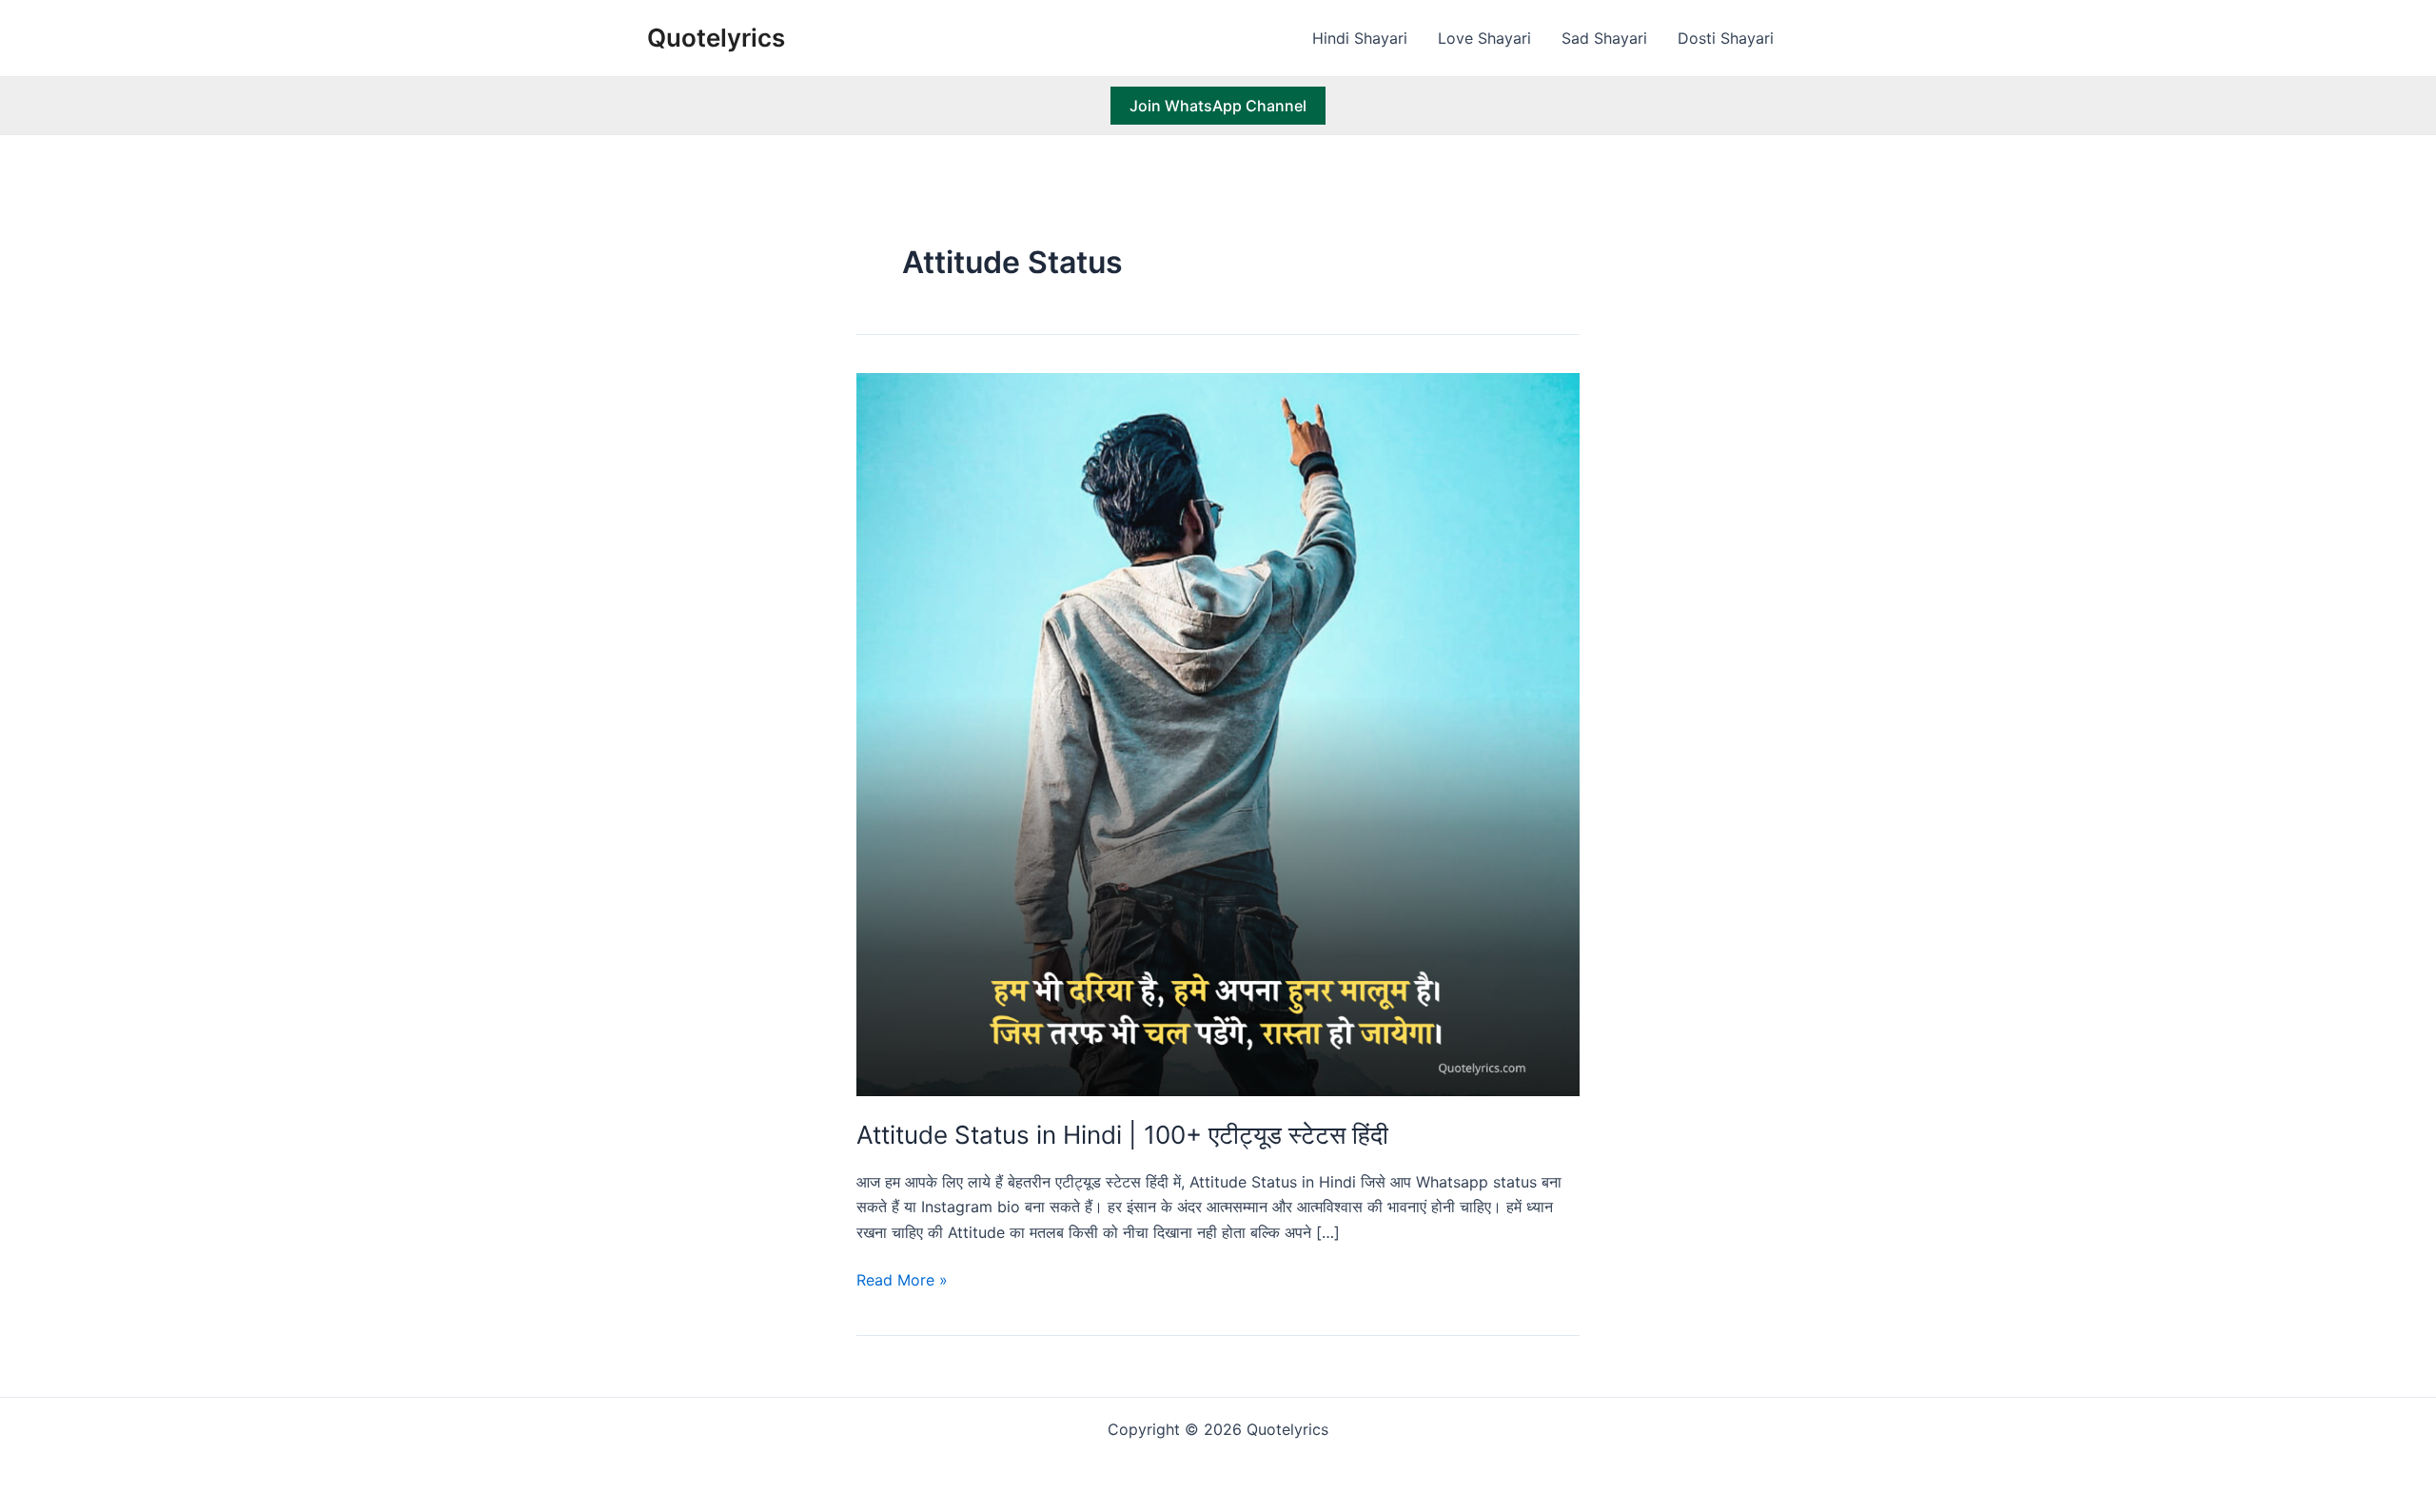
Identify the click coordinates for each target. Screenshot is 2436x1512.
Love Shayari (1484, 38)
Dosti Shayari (1726, 38)
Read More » (902, 1281)
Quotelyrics (716, 38)
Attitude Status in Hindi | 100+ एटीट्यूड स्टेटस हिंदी (1122, 1135)
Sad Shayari (1604, 38)
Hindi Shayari (1360, 38)
